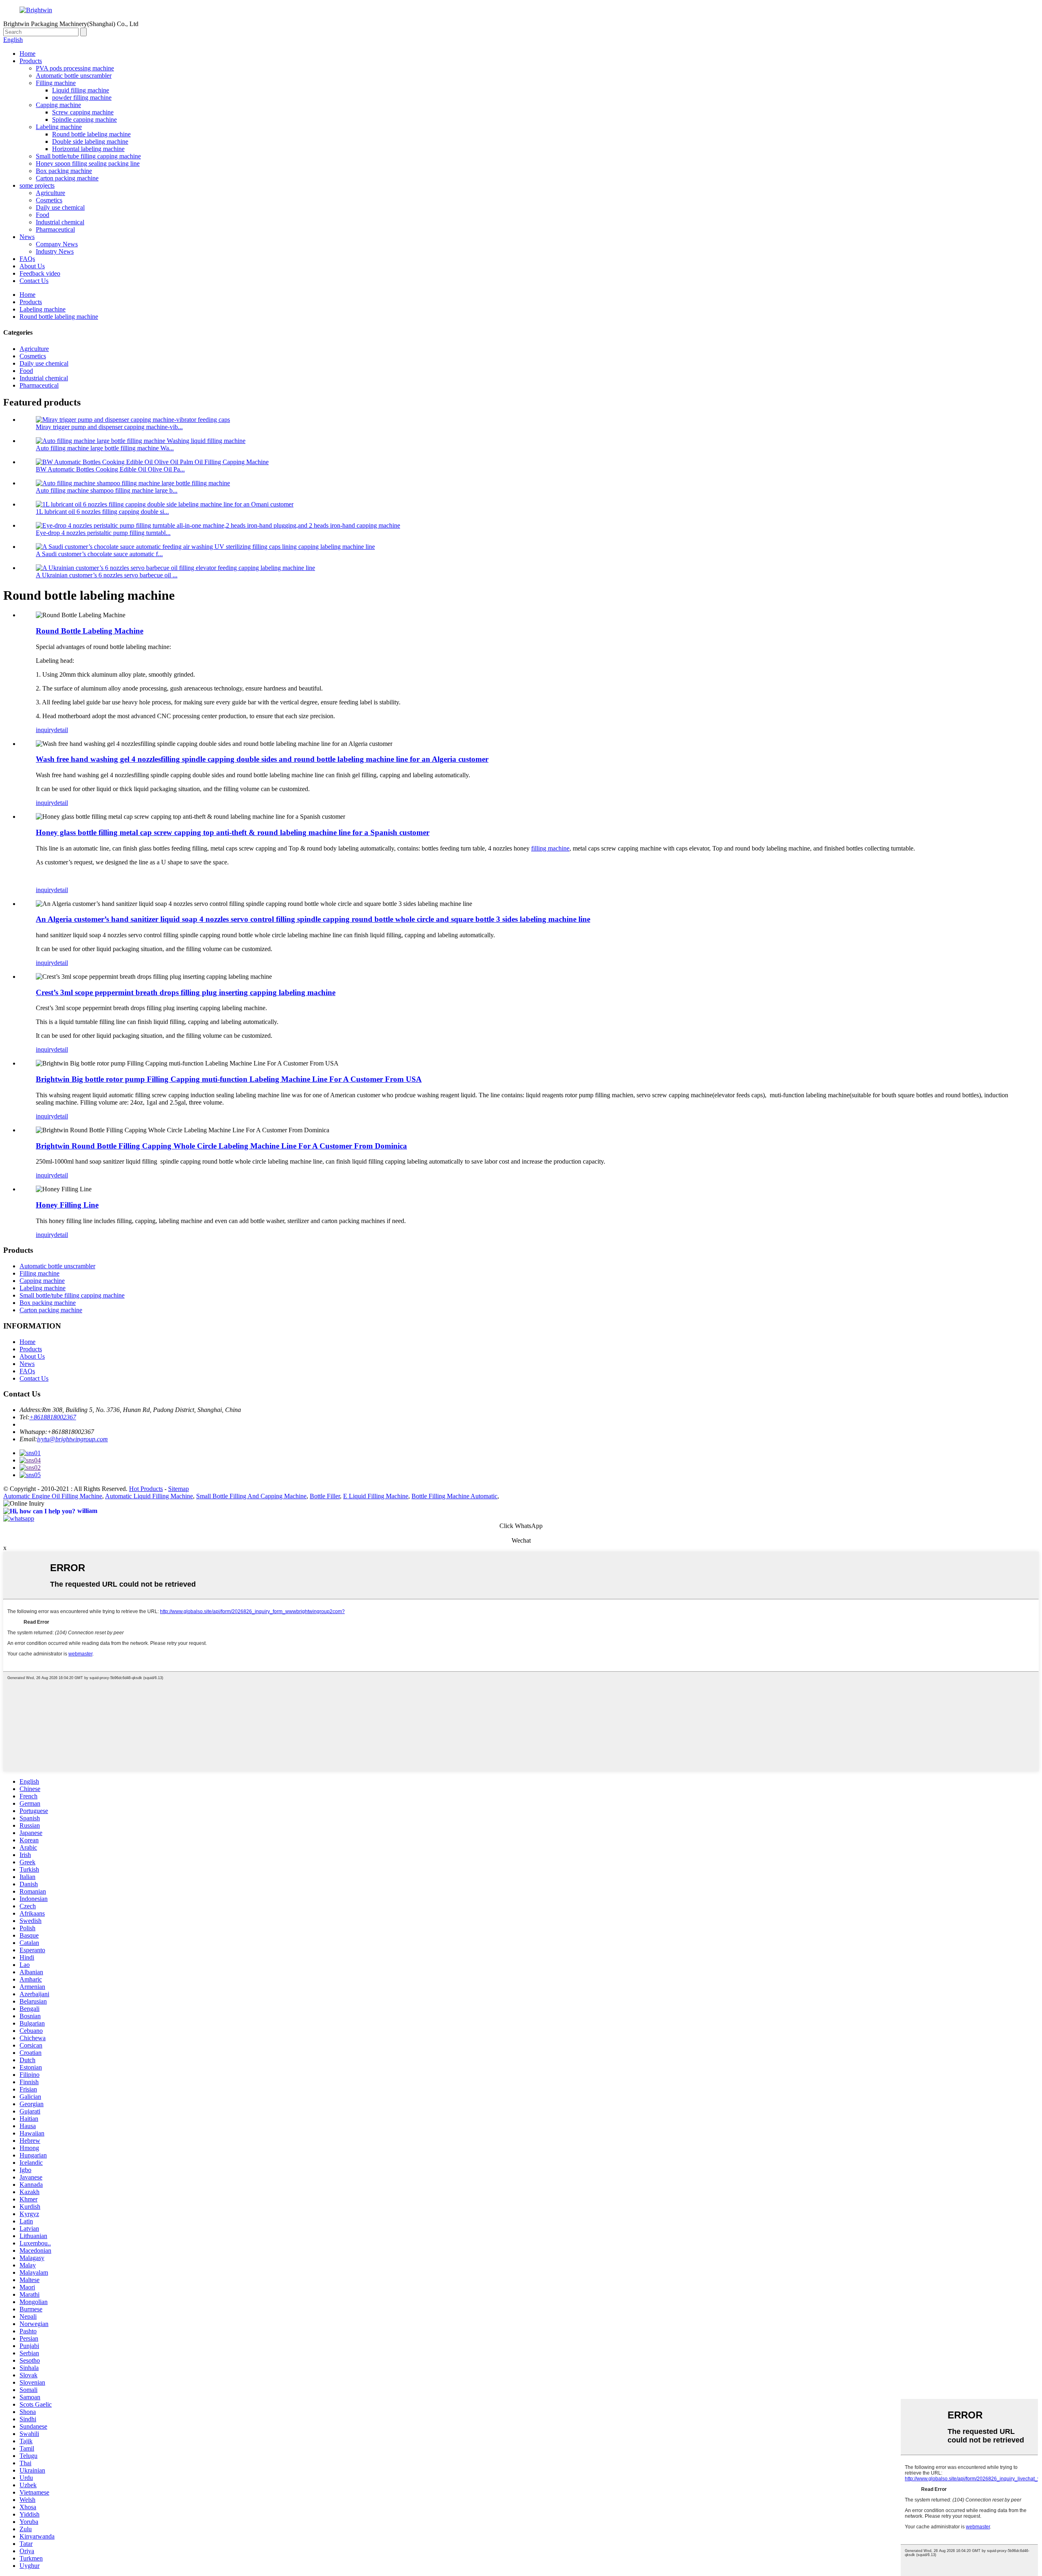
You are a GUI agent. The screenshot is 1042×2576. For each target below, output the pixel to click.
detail (61, 730)
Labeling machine (59, 127)
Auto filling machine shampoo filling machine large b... (107, 490)
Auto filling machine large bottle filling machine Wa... (105, 448)
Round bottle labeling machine (91, 134)
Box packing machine (64, 171)
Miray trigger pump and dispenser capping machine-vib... (109, 427)
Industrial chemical (60, 222)
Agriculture (50, 193)
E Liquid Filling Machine (376, 1496)
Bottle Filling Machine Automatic (454, 1496)
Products (31, 61)
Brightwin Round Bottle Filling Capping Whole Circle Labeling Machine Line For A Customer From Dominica (221, 1146)
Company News (57, 244)
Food (43, 215)
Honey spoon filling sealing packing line (88, 163)
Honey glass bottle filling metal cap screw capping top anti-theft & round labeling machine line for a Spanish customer (233, 832)
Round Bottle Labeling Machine (90, 631)
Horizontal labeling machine (88, 149)
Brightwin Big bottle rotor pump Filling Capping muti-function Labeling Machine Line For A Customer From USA (229, 1079)
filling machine (550, 848)
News (27, 237)
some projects (37, 185)
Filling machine (56, 83)
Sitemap (178, 1489)
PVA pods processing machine (75, 68)
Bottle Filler (325, 1496)
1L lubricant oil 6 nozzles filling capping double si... (102, 512)
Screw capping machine (83, 112)
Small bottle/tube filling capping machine (88, 156)
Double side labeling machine (90, 141)
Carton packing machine (67, 178)
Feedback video (40, 273)
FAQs (27, 259)
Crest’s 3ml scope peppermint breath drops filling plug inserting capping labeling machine (186, 992)
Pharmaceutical (55, 229)
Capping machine (58, 105)
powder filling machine (82, 98)
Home (27, 54)
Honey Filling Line (67, 1205)
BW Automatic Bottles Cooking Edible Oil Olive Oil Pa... (110, 469)
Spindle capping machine (84, 119)
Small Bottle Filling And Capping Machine (251, 1496)
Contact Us (34, 281)
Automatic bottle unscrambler (74, 76)
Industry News (55, 251)
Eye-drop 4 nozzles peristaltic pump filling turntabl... (103, 533)
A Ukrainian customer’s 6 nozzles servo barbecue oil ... (107, 575)
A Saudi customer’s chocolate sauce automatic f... (99, 554)
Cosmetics (49, 200)
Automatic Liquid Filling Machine (149, 1496)
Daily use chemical (60, 207)
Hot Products (146, 1489)
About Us (32, 266)
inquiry (45, 730)
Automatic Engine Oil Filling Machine (53, 1496)
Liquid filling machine (81, 90)
